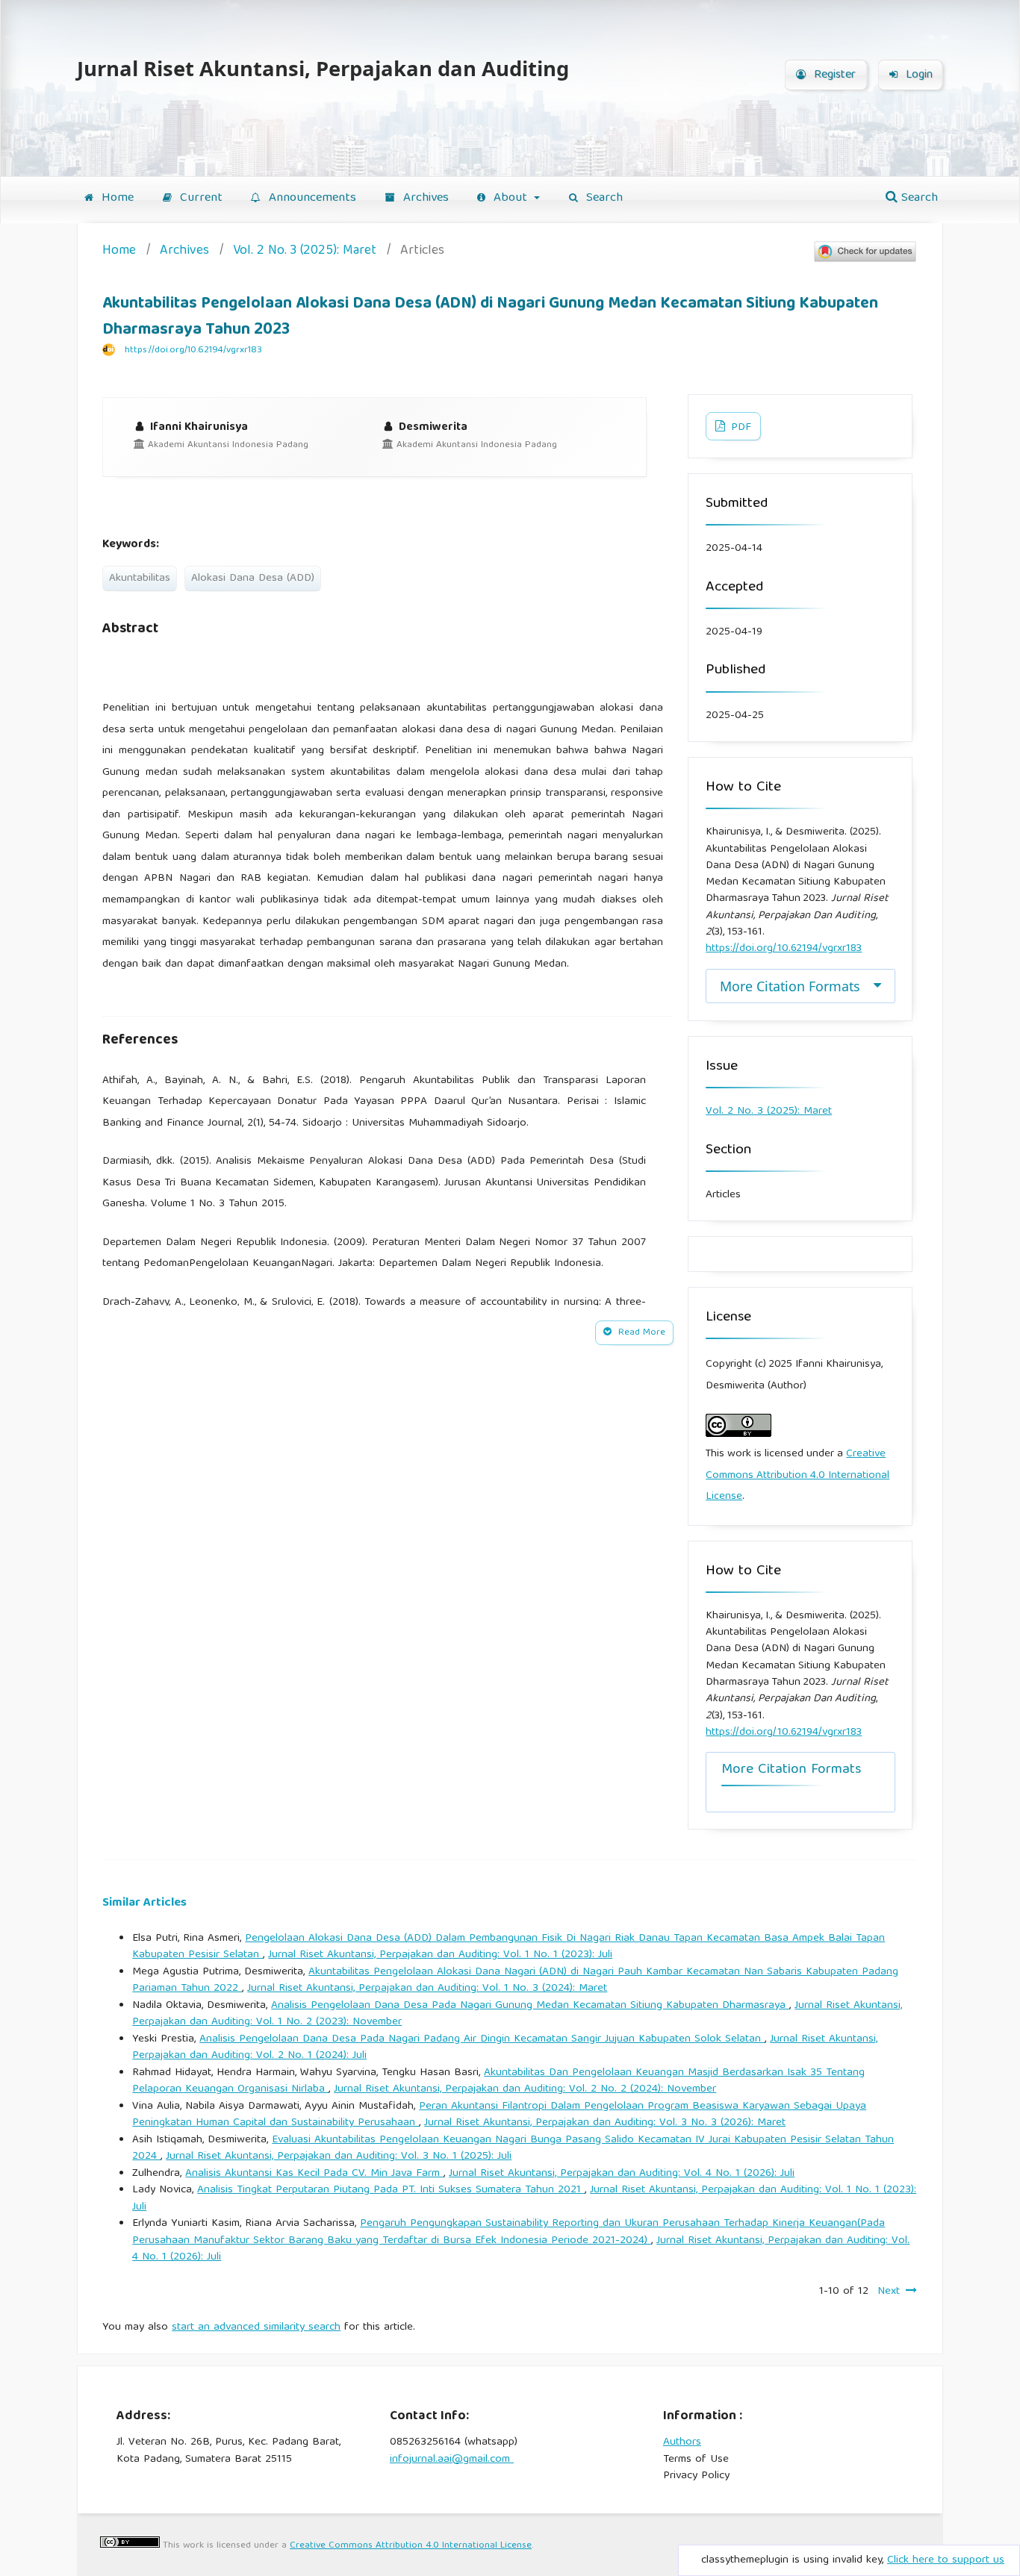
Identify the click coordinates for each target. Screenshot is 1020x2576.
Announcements (311, 198)
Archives (424, 198)
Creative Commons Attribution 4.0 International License (797, 1475)
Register (833, 75)
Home (116, 198)
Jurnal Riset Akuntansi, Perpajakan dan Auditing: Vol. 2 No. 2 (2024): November (525, 2089)
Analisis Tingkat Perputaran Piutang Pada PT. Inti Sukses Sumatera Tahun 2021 (391, 2190)
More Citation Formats (790, 986)
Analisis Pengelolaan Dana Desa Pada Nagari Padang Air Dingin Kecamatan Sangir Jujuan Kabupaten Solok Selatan (482, 2039)
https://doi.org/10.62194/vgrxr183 (193, 350)
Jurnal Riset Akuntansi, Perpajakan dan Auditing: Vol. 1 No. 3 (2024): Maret (427, 1989)
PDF (740, 428)
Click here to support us (946, 2560)
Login (917, 75)
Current (199, 198)
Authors (682, 2442)
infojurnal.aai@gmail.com (452, 2460)
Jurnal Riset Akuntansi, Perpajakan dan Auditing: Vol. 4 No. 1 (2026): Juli (622, 2174)
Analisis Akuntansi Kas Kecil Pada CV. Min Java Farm (314, 2174)
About (510, 198)
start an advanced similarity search (256, 2327)
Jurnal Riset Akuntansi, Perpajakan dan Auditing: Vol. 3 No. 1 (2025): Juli (339, 2156)
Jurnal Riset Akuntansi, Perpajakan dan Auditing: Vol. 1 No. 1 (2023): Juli (440, 1955)
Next (889, 2292)
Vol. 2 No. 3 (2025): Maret (305, 252)
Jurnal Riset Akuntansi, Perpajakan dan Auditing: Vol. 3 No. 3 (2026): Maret (605, 2123)
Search (603, 198)
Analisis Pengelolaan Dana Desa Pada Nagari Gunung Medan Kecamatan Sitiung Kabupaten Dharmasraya (530, 2006)
